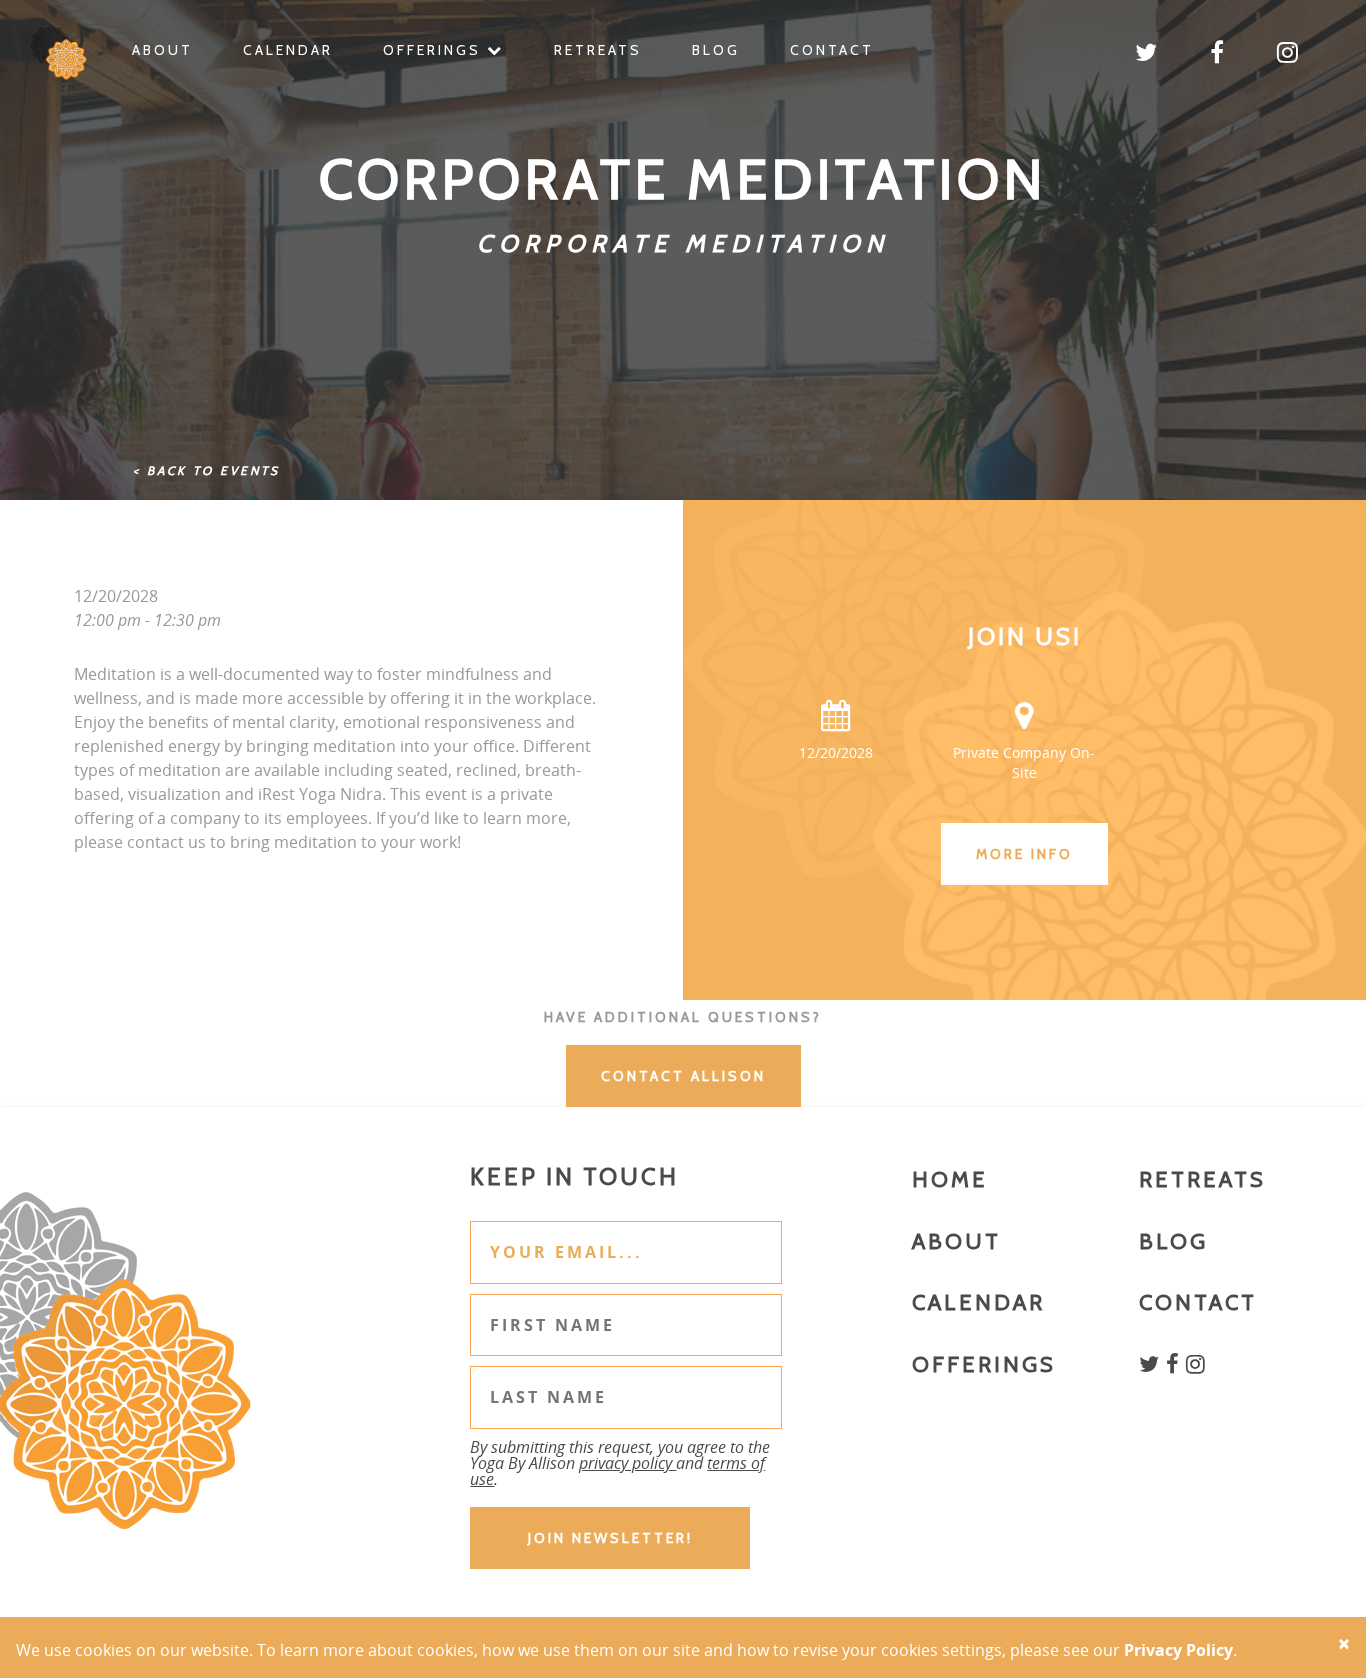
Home (950, 1179)
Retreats (598, 50)
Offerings (435, 50)
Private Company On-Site (1024, 762)
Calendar (288, 50)
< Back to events (206, 470)
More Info (1024, 854)
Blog (716, 50)
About (162, 50)
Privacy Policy (1178, 1650)
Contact (832, 50)
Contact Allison (683, 1076)
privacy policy (627, 1463)
